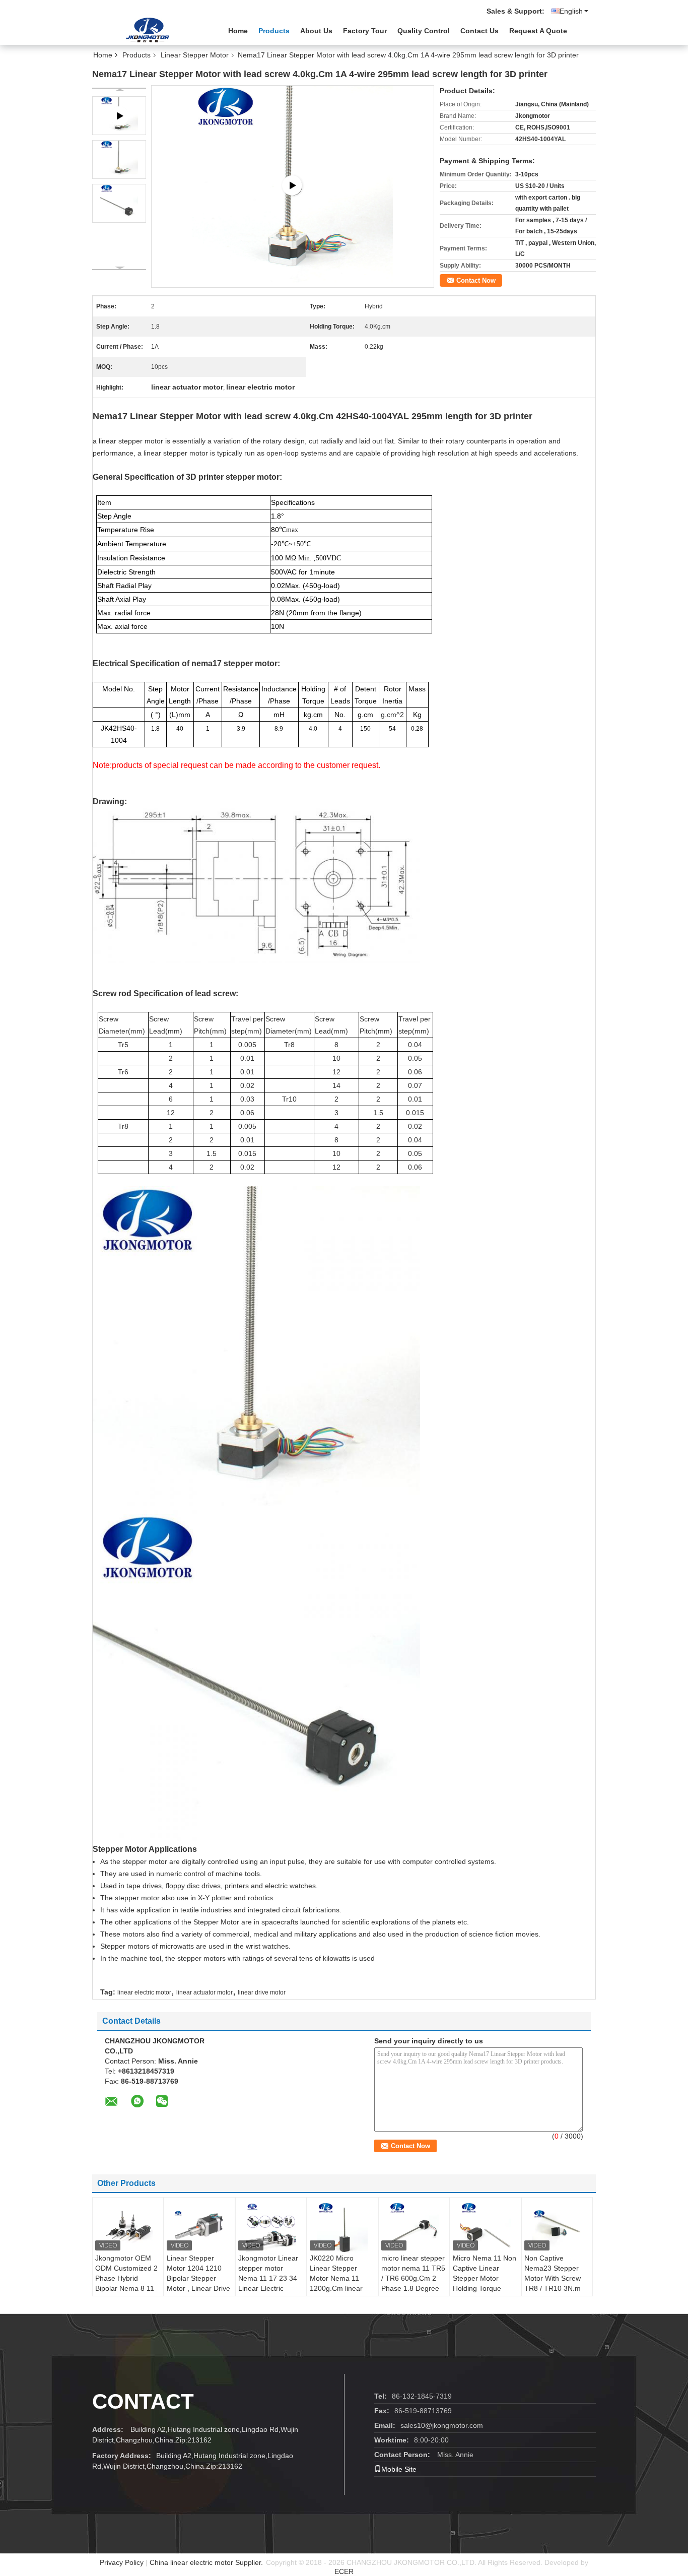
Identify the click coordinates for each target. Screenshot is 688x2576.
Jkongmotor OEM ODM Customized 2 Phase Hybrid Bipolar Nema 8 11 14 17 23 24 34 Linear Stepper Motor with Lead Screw (126, 2293)
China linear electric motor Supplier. (207, 2562)
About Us (316, 31)
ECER (344, 2571)
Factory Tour (365, 31)
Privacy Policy (122, 2562)
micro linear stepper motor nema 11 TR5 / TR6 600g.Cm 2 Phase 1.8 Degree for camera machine (413, 2278)
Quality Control (424, 31)
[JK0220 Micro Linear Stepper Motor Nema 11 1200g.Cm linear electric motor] (342, 2228)
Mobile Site (399, 2469)
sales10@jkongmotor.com (442, 2425)
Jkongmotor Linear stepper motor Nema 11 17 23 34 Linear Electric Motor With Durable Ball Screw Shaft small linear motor (269, 2288)
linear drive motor (262, 1992)
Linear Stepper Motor (195, 55)
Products (274, 31)
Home (238, 31)
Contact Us (479, 31)
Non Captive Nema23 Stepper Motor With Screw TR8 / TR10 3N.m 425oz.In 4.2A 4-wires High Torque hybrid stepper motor (553, 2293)
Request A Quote (538, 31)
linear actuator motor (204, 1992)
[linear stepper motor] (293, 186)
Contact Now (476, 280)
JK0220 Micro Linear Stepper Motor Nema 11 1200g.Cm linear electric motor (336, 2278)
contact (143, 2401)
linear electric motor (144, 1992)
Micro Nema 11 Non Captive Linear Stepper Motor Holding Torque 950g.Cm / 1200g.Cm (485, 2283)
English (571, 11)
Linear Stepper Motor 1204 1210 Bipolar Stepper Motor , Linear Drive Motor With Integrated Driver (198, 2283)
